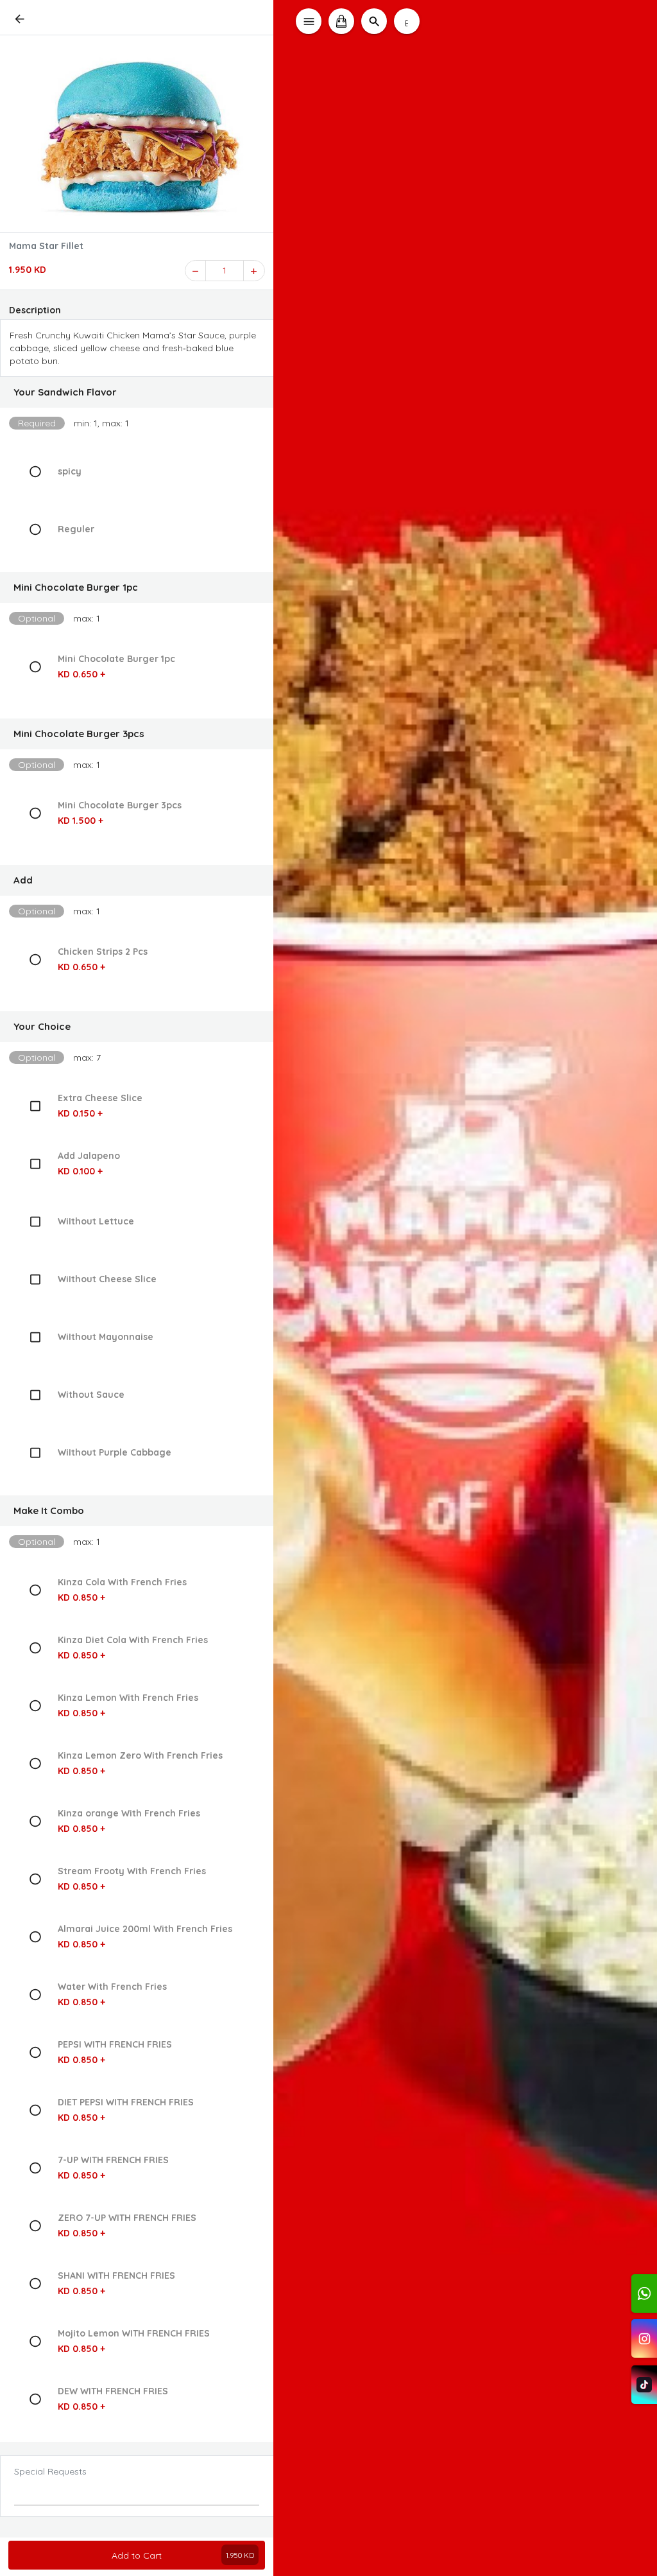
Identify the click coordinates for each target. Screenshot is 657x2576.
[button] (137, 392)
